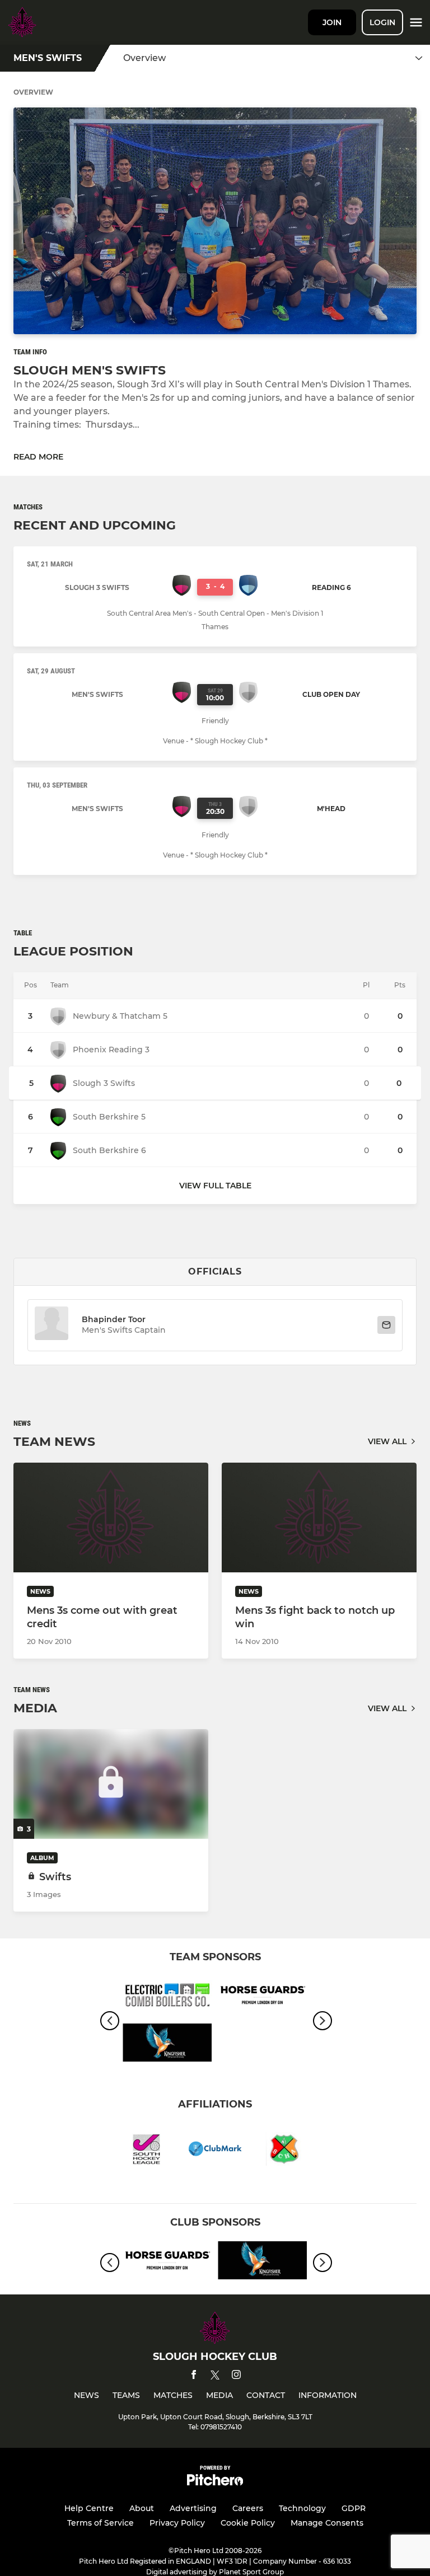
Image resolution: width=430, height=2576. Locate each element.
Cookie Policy (248, 2523)
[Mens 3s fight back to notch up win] (319, 1518)
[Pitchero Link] (215, 2483)
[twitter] (215, 2377)
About (142, 2508)
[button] (52, 1325)
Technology (302, 2508)
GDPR (354, 2508)
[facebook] (194, 2376)
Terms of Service (101, 2523)
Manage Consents (327, 2523)
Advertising (193, 2508)
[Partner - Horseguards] (263, 1997)
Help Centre (89, 2508)
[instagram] (236, 2376)
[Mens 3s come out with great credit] (111, 1518)
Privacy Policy (177, 2523)
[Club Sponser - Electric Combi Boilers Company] (167, 1997)
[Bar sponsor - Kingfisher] (167, 2045)
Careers (248, 2508)
